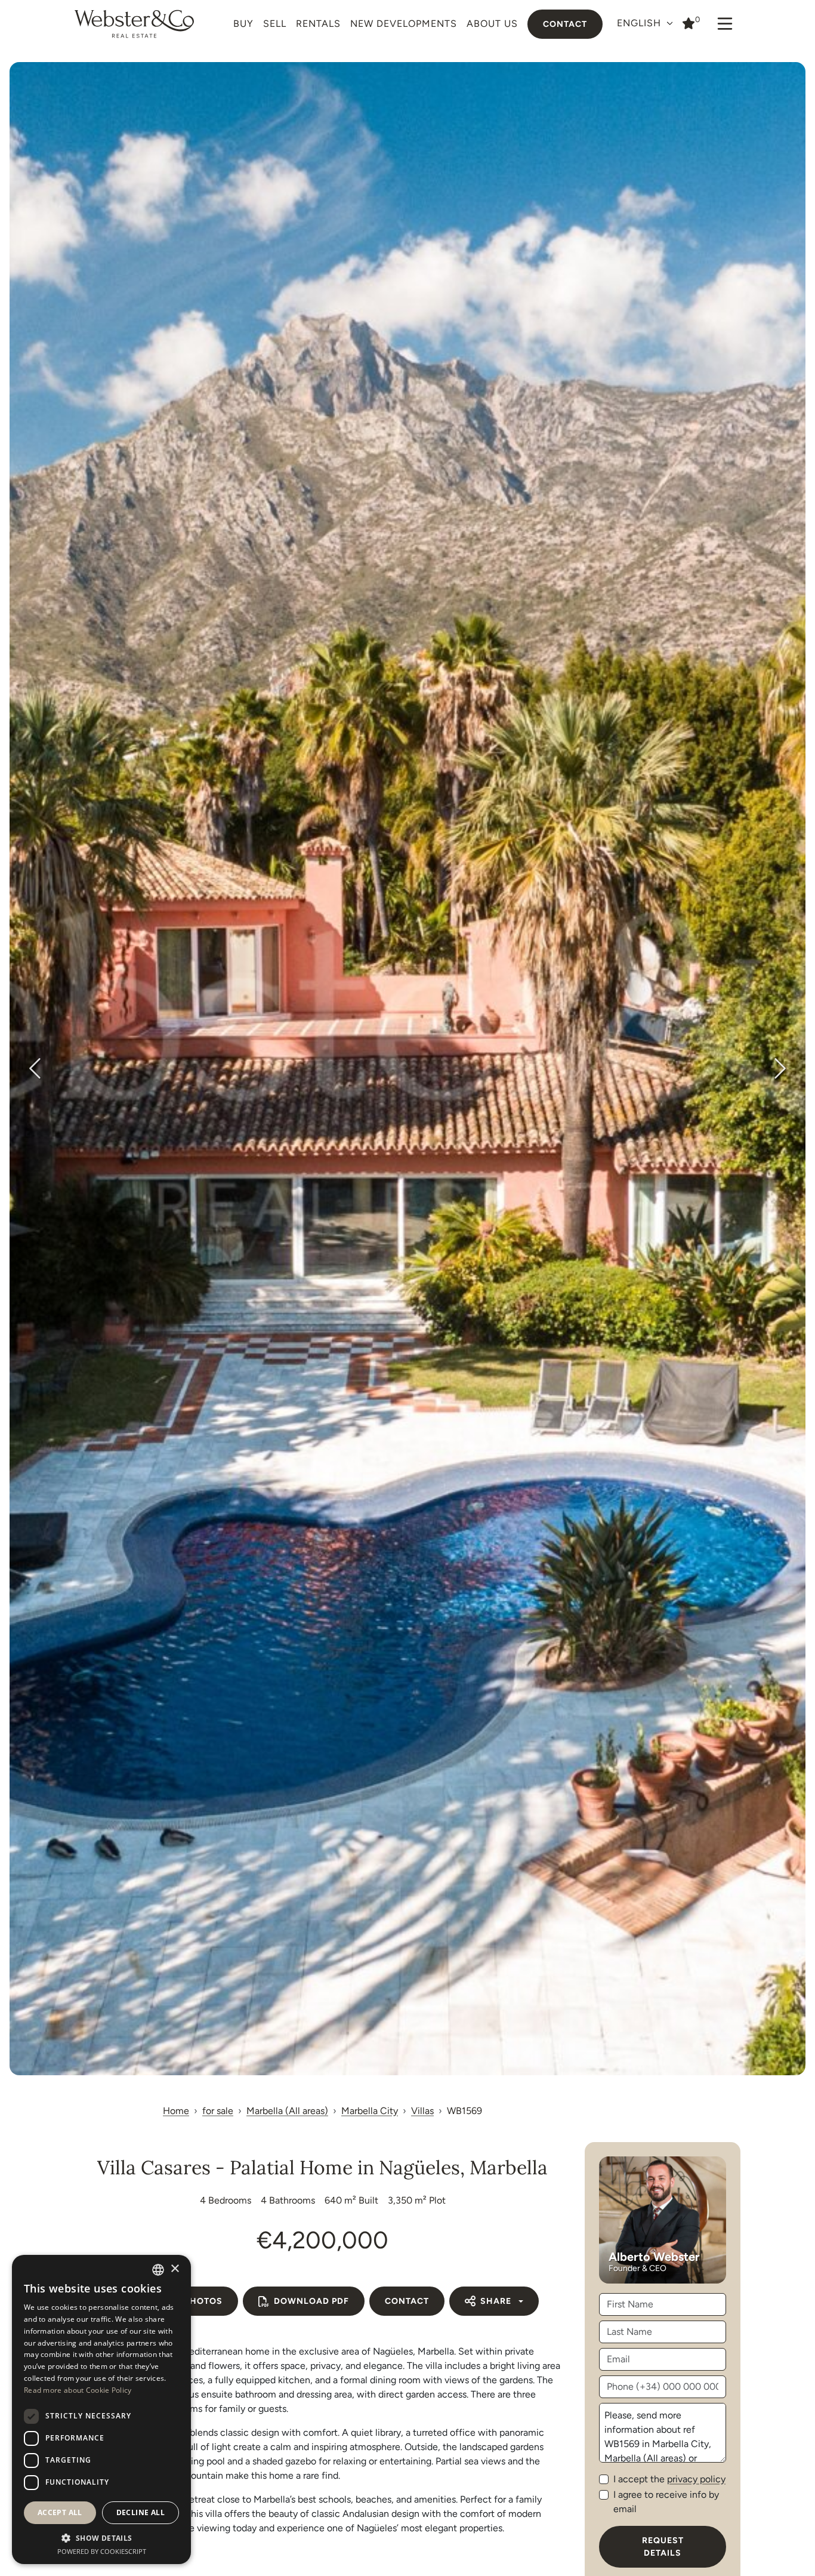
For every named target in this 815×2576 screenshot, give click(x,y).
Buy (243, 24)
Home (176, 2111)
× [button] (175, 2269)
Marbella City (370, 2111)
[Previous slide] (36, 1068)
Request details (663, 2547)
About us (492, 24)
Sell (275, 24)
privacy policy (696, 2479)
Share (496, 2301)
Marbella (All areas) (287, 2111)
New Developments (404, 24)
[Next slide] (779, 1068)
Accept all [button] (60, 2512)
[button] (101, 2538)
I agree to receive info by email (666, 2502)
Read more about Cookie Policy (78, 2390)
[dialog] (101, 2409)
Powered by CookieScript (102, 2551)
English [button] (640, 23)
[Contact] (689, 23)
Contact (565, 24)
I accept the (669, 2479)
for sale (218, 2111)
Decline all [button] (141, 2512)
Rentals (318, 24)
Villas (422, 2111)
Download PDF (311, 2301)
